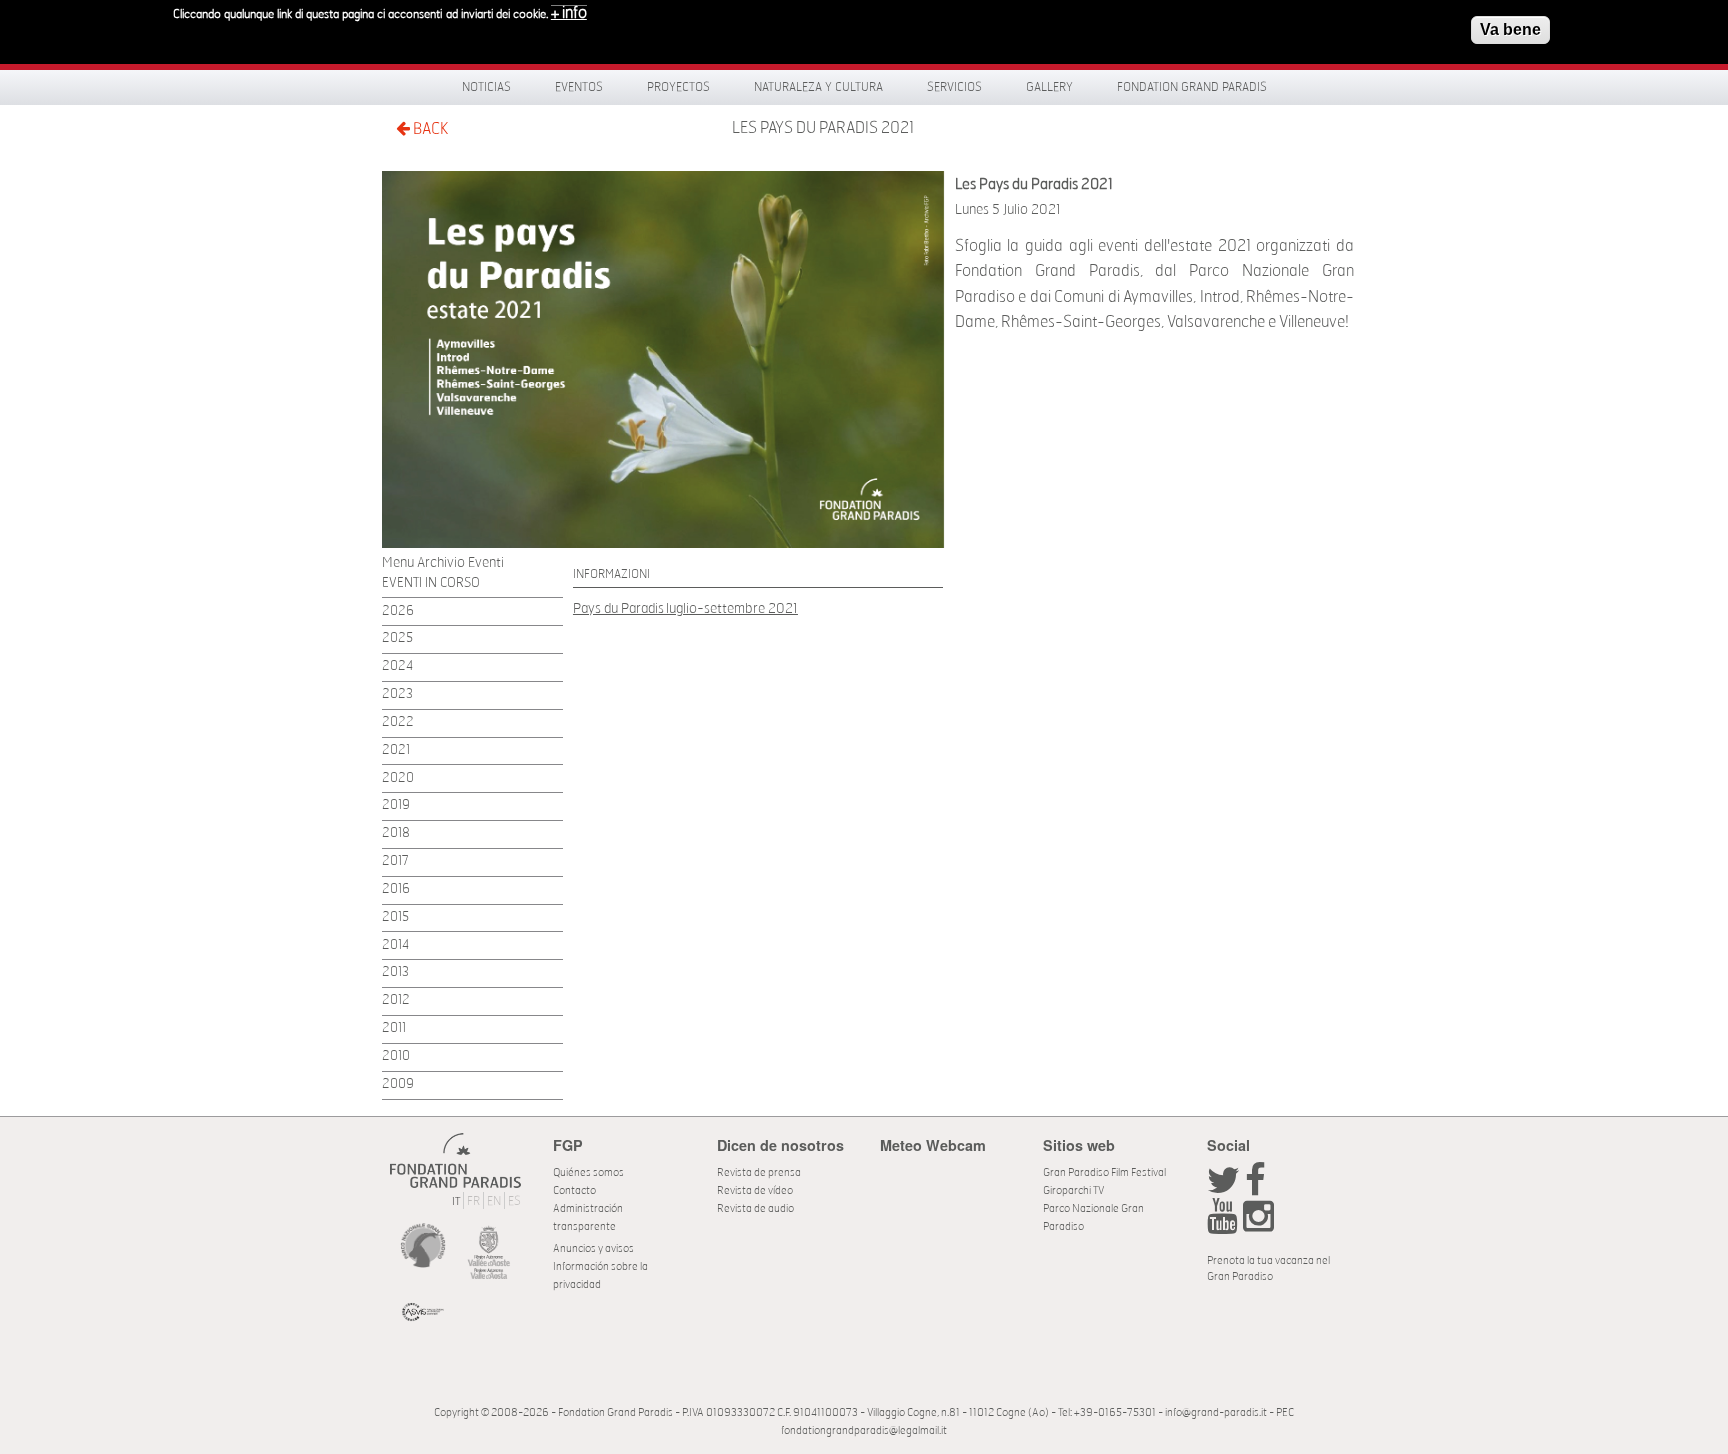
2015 (395, 917)
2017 (395, 861)
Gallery (1049, 87)
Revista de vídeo (755, 1190)
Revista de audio (755, 1208)
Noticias (486, 87)
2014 (395, 945)
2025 (397, 638)
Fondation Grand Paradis (1192, 87)
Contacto (574, 1190)
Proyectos (678, 87)
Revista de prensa (759, 1172)
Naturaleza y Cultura (818, 87)
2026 (398, 611)
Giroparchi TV (1073, 1190)
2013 (395, 972)
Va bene (1510, 29)
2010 (396, 1056)
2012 (396, 1000)
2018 (396, 833)
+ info (569, 13)
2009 (398, 1084)
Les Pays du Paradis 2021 (823, 128)
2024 (397, 666)
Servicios (954, 87)
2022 (398, 722)
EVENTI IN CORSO (431, 583)
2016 (396, 889)
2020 (398, 778)
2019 (396, 805)
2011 (394, 1028)
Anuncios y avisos (593, 1248)
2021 (396, 750)
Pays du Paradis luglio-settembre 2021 (685, 608)
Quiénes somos (588, 1172)
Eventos (579, 87)
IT (456, 1201)
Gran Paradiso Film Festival (1104, 1172)
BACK (429, 129)
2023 (397, 694)
